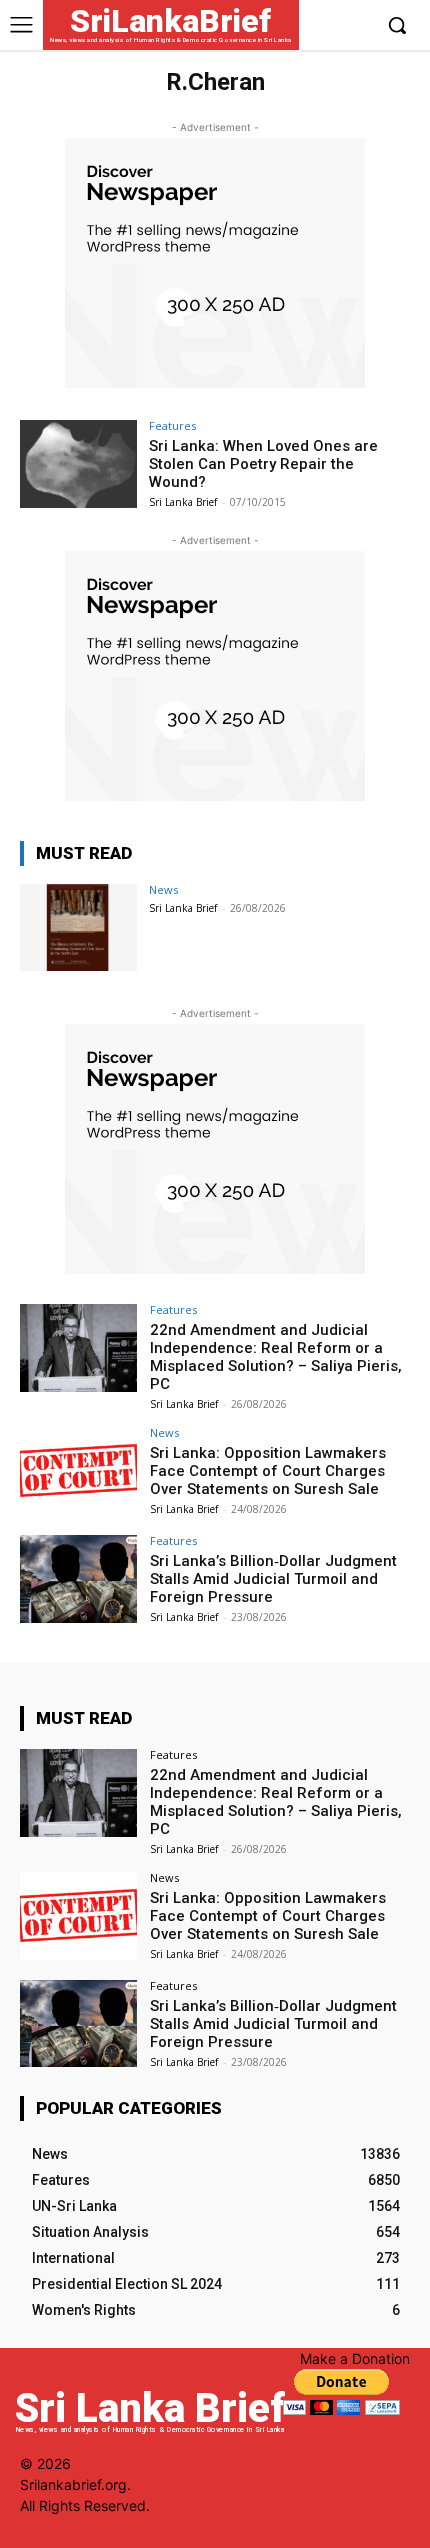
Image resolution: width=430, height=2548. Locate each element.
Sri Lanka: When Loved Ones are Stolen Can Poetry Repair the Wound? (263, 464)
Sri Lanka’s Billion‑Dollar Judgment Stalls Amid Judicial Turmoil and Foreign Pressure (273, 1579)
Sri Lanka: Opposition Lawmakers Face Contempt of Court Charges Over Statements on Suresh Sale (268, 1471)
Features (172, 425)
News (163, 889)
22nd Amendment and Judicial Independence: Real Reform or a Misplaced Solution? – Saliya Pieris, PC (276, 1357)
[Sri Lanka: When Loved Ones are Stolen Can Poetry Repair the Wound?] (78, 464)
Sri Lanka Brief (183, 502)
